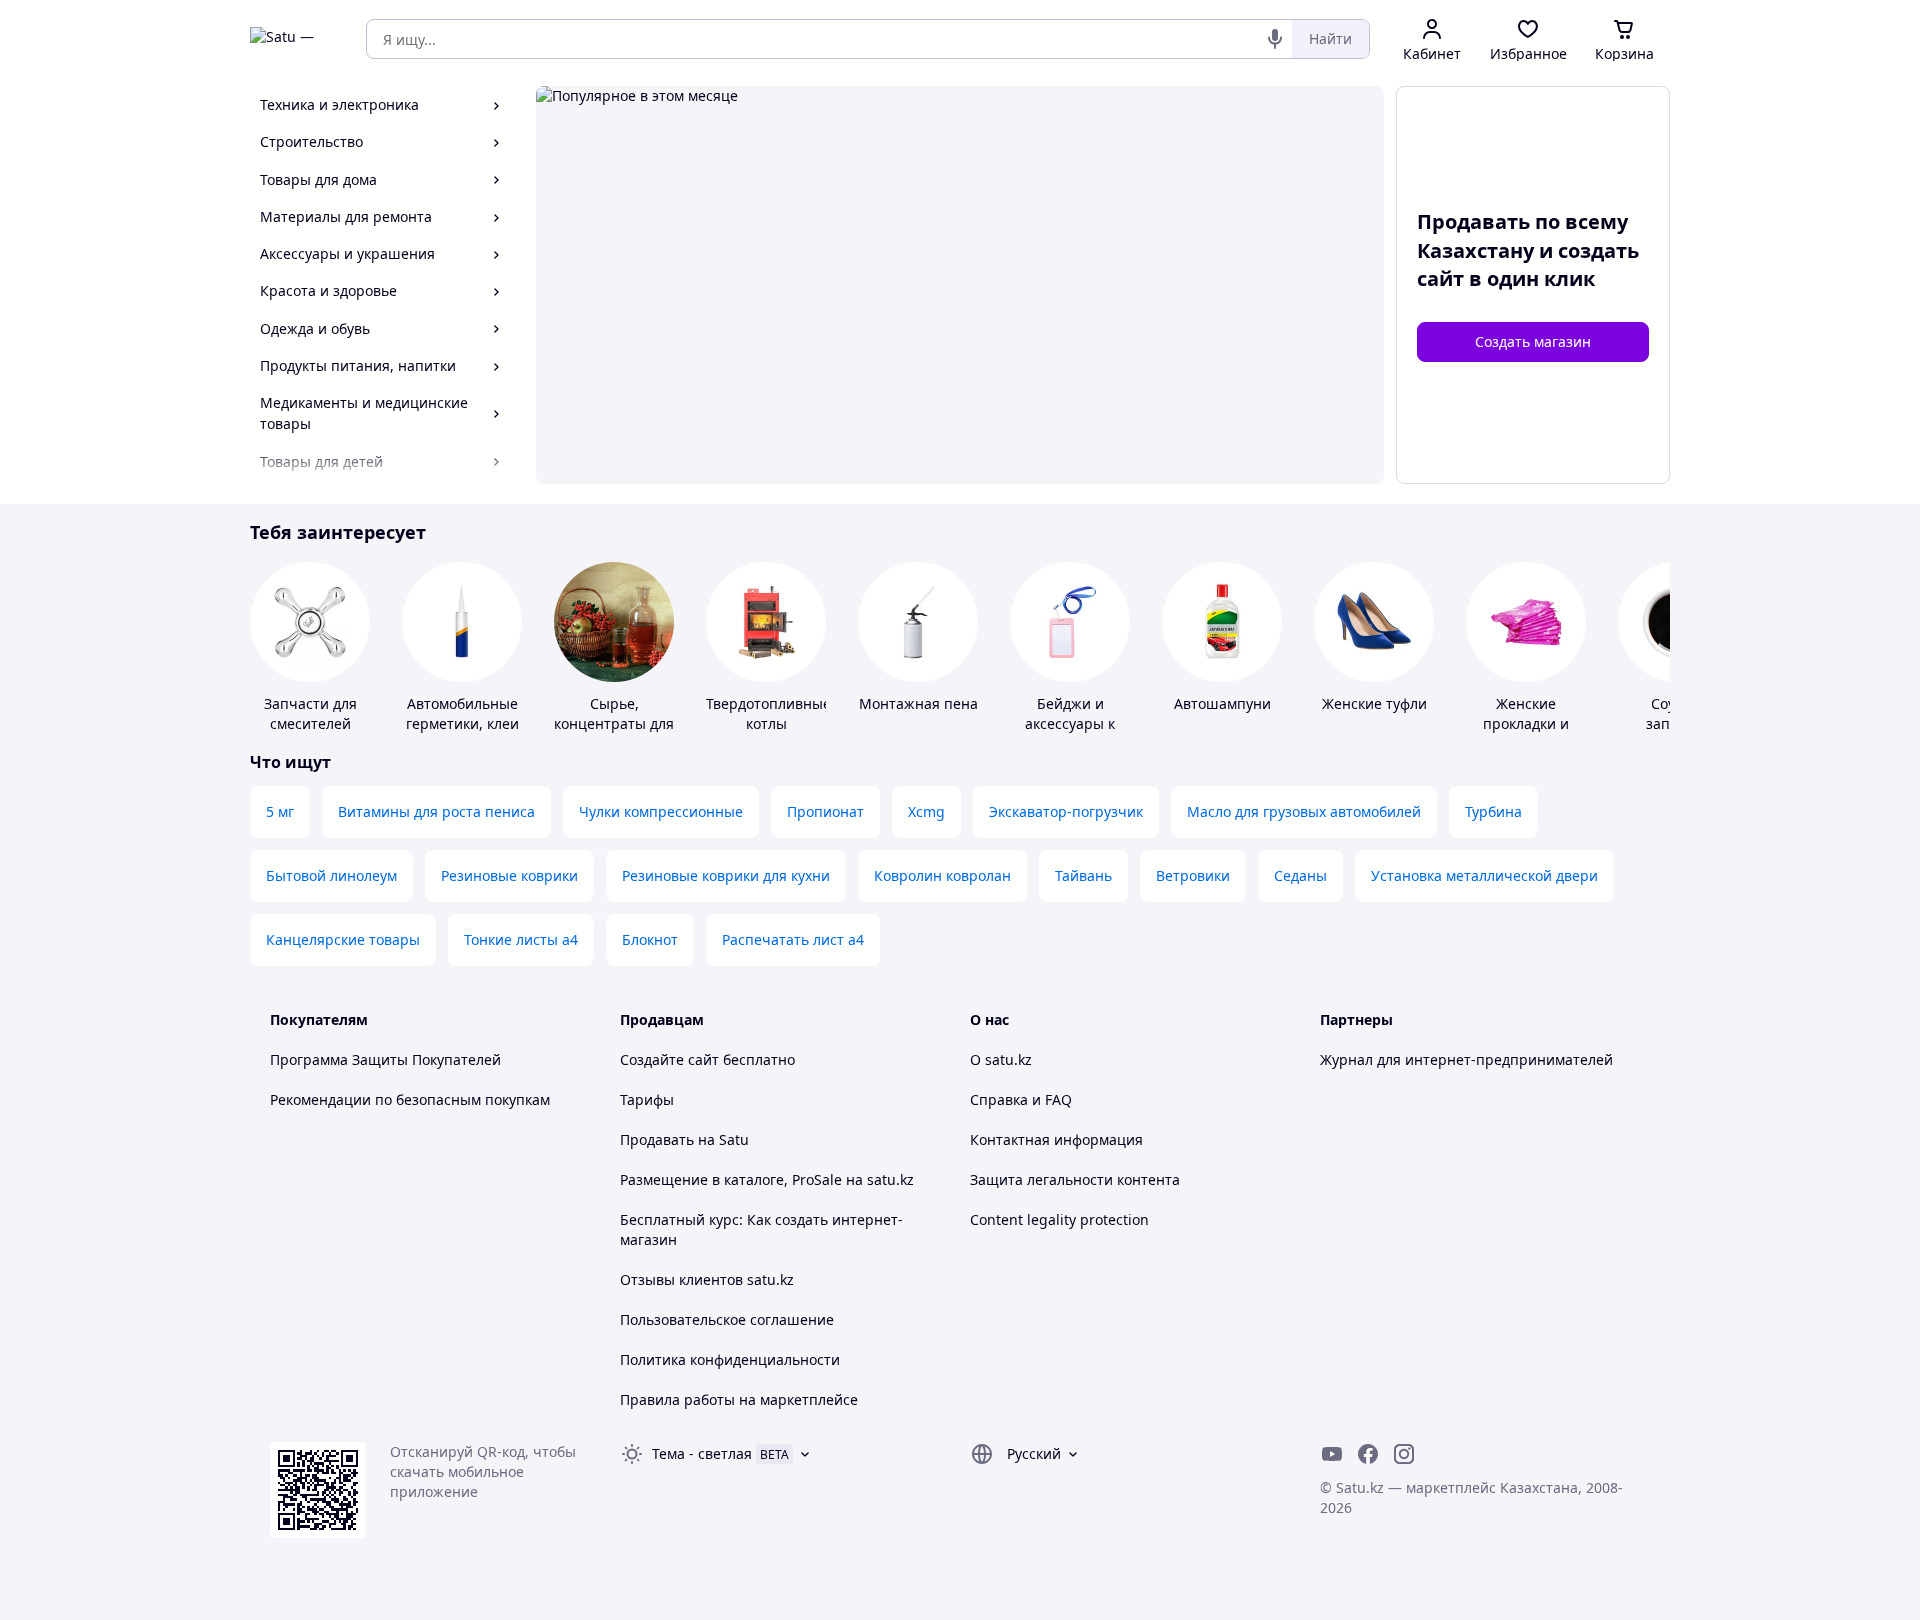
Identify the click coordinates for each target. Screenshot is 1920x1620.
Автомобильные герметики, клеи (462, 713)
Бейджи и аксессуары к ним (1070, 723)
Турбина (1493, 811)
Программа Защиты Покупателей (385, 1059)
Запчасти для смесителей (310, 713)
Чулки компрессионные (661, 811)
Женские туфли (1374, 703)
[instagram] (1404, 1454)
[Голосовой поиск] (1275, 39)
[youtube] (1332, 1454)
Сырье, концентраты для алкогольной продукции (614, 733)
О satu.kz (1001, 1059)
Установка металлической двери (1484, 875)
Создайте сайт (669, 1059)
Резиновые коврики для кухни (726, 875)
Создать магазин (1533, 341)
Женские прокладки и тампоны (1526, 723)
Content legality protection (1059, 1219)
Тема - (702, 1453)
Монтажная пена (918, 703)
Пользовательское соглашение (727, 1319)
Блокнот (650, 939)
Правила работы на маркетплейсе (739, 1399)
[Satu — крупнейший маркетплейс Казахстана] (294, 39)
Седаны (1300, 875)
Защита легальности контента (1075, 1179)
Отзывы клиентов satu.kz (707, 1279)
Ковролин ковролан (942, 875)
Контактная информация (1056, 1139)
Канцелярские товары (343, 939)
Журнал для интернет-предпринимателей (1466, 1059)
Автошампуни (1222, 703)
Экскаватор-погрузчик (1066, 811)
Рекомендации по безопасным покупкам (410, 1099)
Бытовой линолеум (331, 875)
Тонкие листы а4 (521, 939)
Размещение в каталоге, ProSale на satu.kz (767, 1179)
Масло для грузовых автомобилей (1304, 811)
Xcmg (926, 811)
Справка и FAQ (1021, 1099)
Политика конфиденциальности (730, 1359)
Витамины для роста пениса (436, 811)
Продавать (657, 1139)
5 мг (280, 811)
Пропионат (825, 811)
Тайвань (1083, 875)
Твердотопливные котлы (768, 713)
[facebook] (1368, 1454)
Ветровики (1193, 875)
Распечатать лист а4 (793, 939)
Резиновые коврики (509, 875)
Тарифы (647, 1099)
